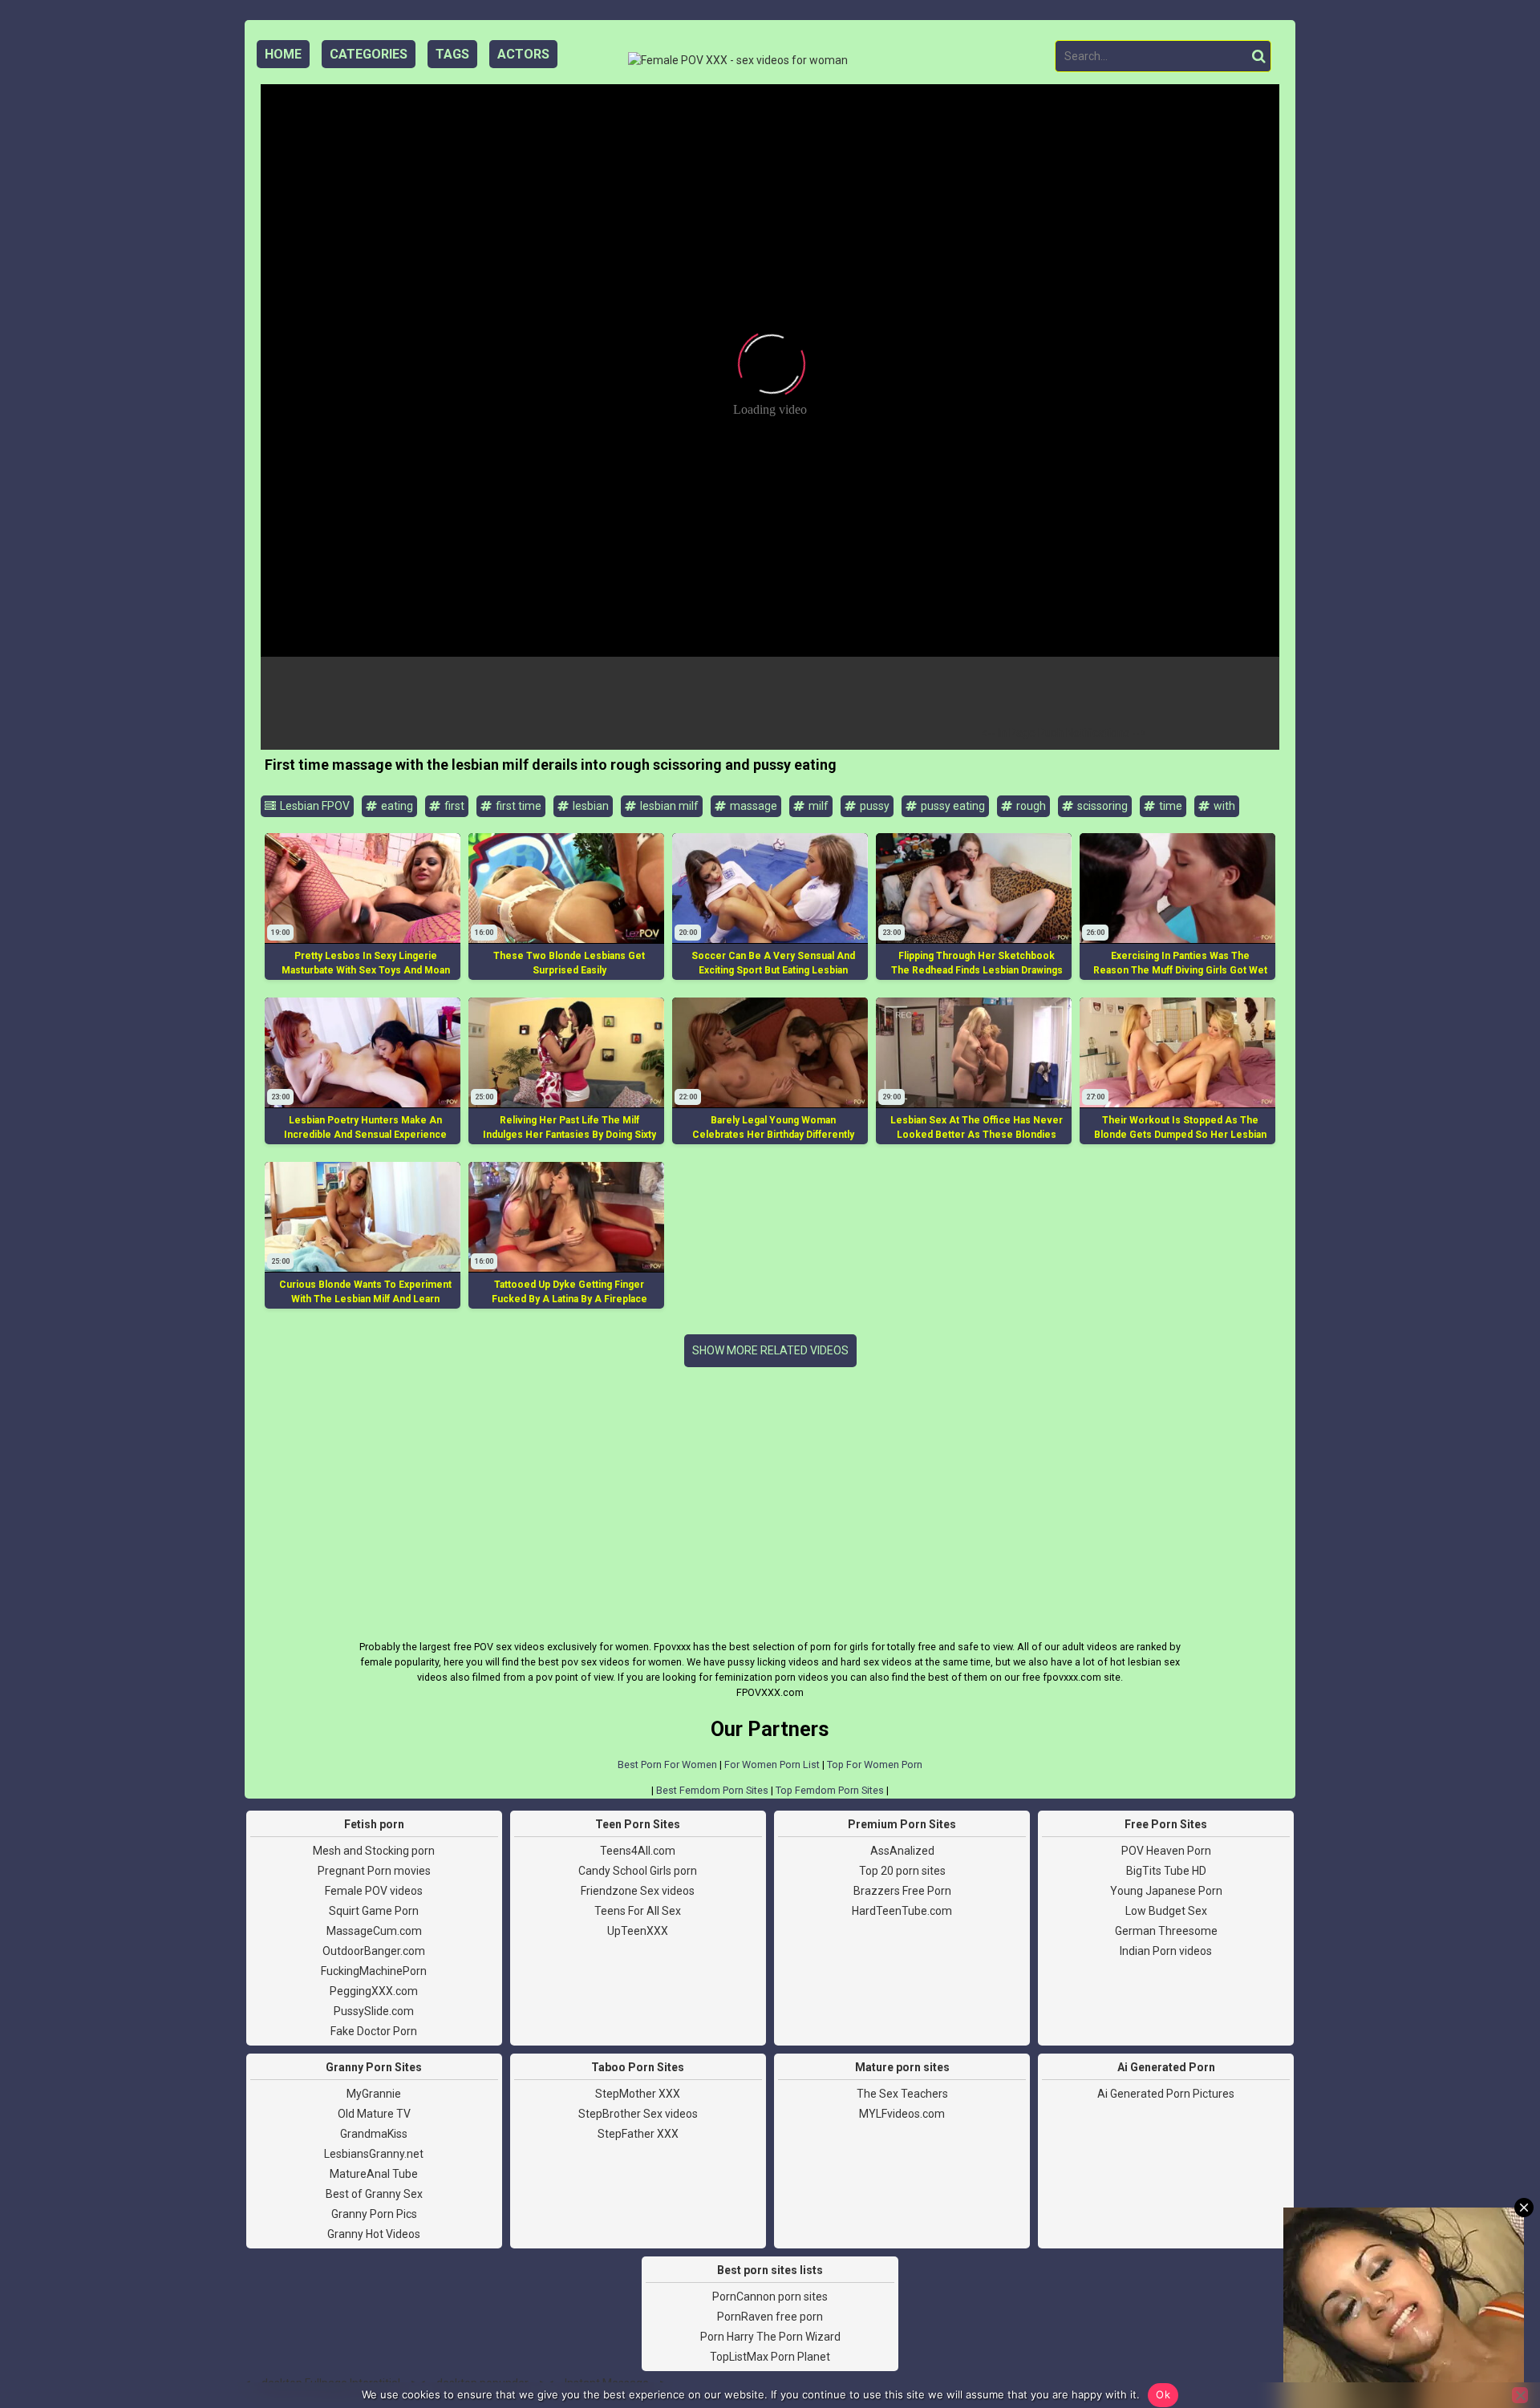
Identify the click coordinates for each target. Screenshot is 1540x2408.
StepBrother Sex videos (638, 2114)
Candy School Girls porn (638, 1871)
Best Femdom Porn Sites (712, 1790)
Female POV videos (374, 1891)
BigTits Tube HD (1166, 1871)
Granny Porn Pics (374, 2214)
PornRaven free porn (770, 2317)
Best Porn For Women (667, 1765)
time (1169, 806)
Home (283, 54)
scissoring (1101, 806)
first (453, 806)
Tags (452, 54)
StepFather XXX (638, 2134)
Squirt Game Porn (374, 1911)
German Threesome (1166, 1931)
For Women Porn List (772, 1765)
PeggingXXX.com (374, 1991)
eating (396, 806)
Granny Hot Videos (374, 2234)
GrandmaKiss (374, 2134)
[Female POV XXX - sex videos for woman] (738, 61)
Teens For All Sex (638, 1911)
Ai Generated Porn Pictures (1166, 2094)
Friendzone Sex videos (638, 1891)
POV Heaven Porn (1166, 1851)
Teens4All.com (638, 1851)
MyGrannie (374, 2094)
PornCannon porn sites (770, 2297)
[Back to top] (1492, 2335)
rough (1030, 806)
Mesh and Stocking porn (374, 1851)
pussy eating (952, 806)
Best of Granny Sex (374, 2194)
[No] (1520, 2395)
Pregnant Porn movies (374, 1871)
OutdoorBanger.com (374, 1951)
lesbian (590, 806)
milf (817, 806)
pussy (873, 806)
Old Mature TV (374, 2114)
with (1223, 806)
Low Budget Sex (1166, 1911)
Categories (369, 54)
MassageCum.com (374, 1931)
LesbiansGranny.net (374, 2154)
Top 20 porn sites (902, 1871)
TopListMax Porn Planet (770, 2357)
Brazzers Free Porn (902, 1891)
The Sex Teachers (902, 2094)
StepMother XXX (638, 2094)
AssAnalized (902, 1851)
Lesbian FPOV (314, 806)
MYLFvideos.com (902, 2114)
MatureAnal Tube (374, 2174)
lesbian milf (668, 806)
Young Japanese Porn (1166, 1891)
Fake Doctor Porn (374, 2031)
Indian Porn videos (1166, 1951)
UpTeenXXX (638, 1931)
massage (752, 806)
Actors (523, 54)
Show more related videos (770, 1350)
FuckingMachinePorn (374, 1971)
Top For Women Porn (875, 1765)
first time (517, 806)
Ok (1163, 2394)
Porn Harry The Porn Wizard (770, 2337)
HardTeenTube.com (902, 1911)
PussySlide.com (374, 2011)
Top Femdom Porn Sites (830, 1790)
